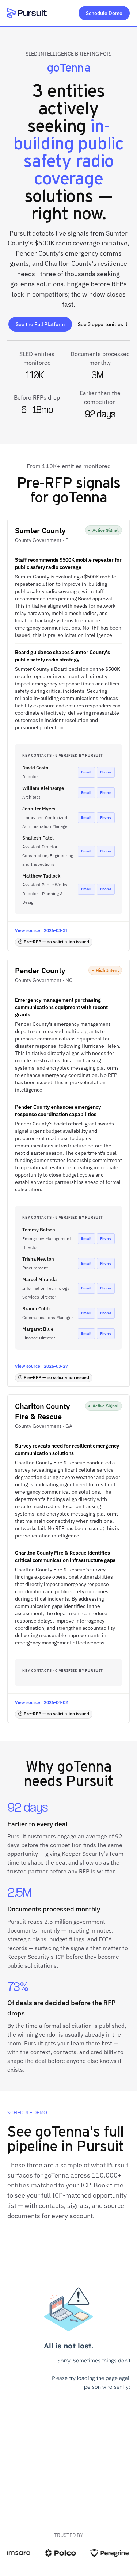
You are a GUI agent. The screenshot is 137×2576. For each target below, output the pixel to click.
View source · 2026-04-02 (41, 1702)
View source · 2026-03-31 (41, 930)
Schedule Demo (104, 13)
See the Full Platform (40, 324)
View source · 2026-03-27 (41, 1366)
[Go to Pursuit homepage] (27, 13)
